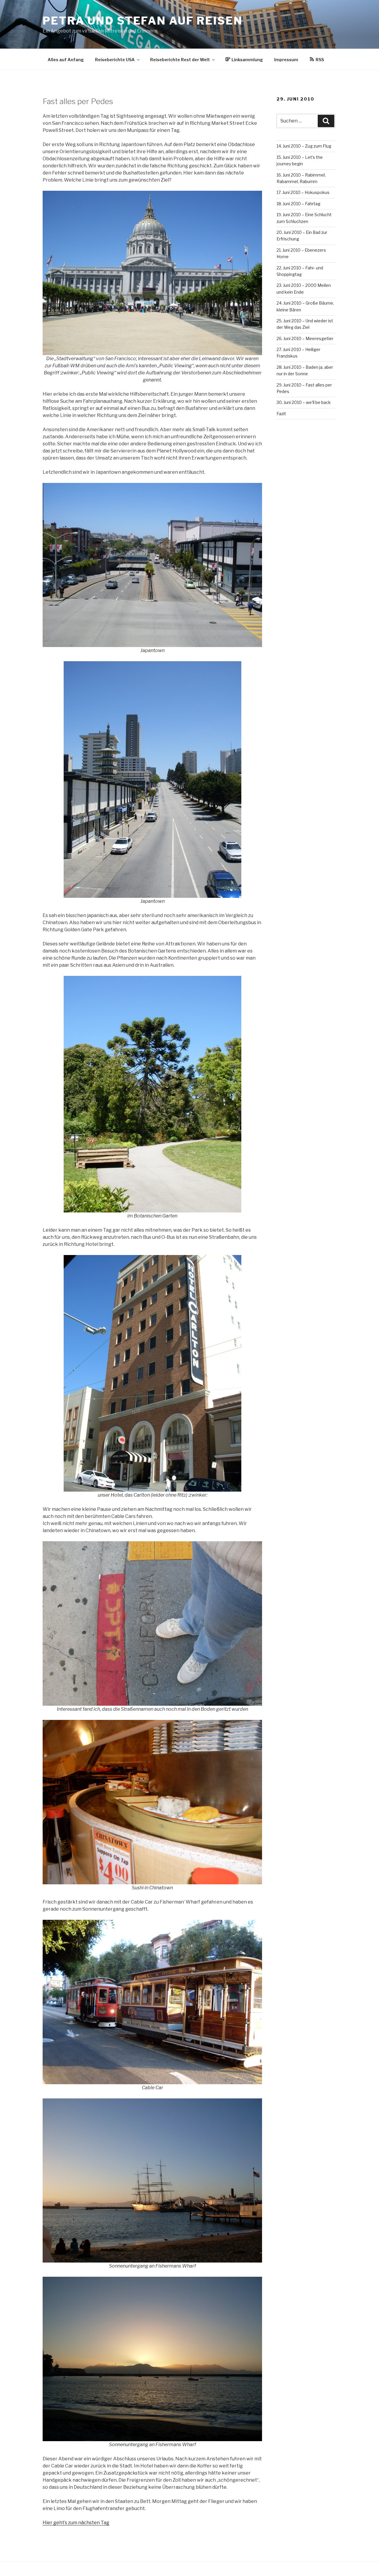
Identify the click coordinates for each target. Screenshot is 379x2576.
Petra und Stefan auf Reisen (143, 21)
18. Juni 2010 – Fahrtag (298, 204)
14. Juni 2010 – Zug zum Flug (304, 146)
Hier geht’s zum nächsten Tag (76, 2523)
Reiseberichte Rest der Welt (180, 60)
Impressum (286, 60)
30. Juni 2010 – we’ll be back (304, 402)
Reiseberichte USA (115, 60)
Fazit (281, 414)
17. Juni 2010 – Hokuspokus (303, 192)
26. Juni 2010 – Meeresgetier (305, 338)
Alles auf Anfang (66, 60)
